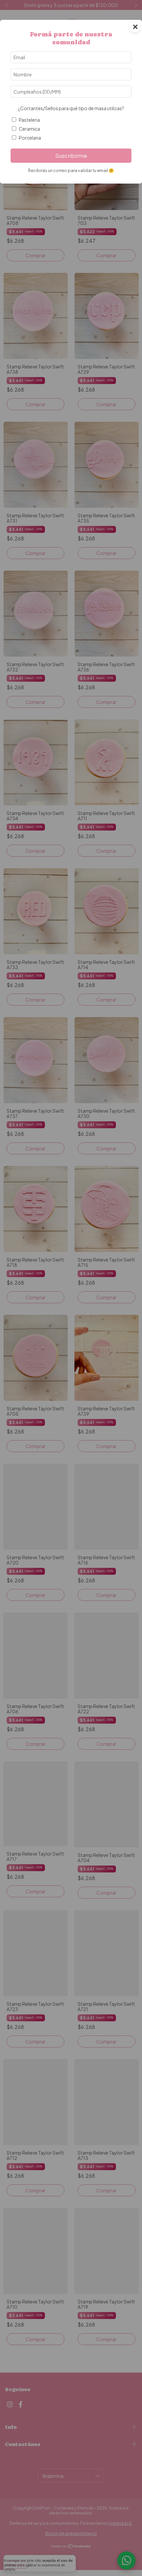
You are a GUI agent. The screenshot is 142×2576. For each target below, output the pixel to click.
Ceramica (29, 129)
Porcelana (30, 138)
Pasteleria (29, 120)
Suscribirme (71, 156)
